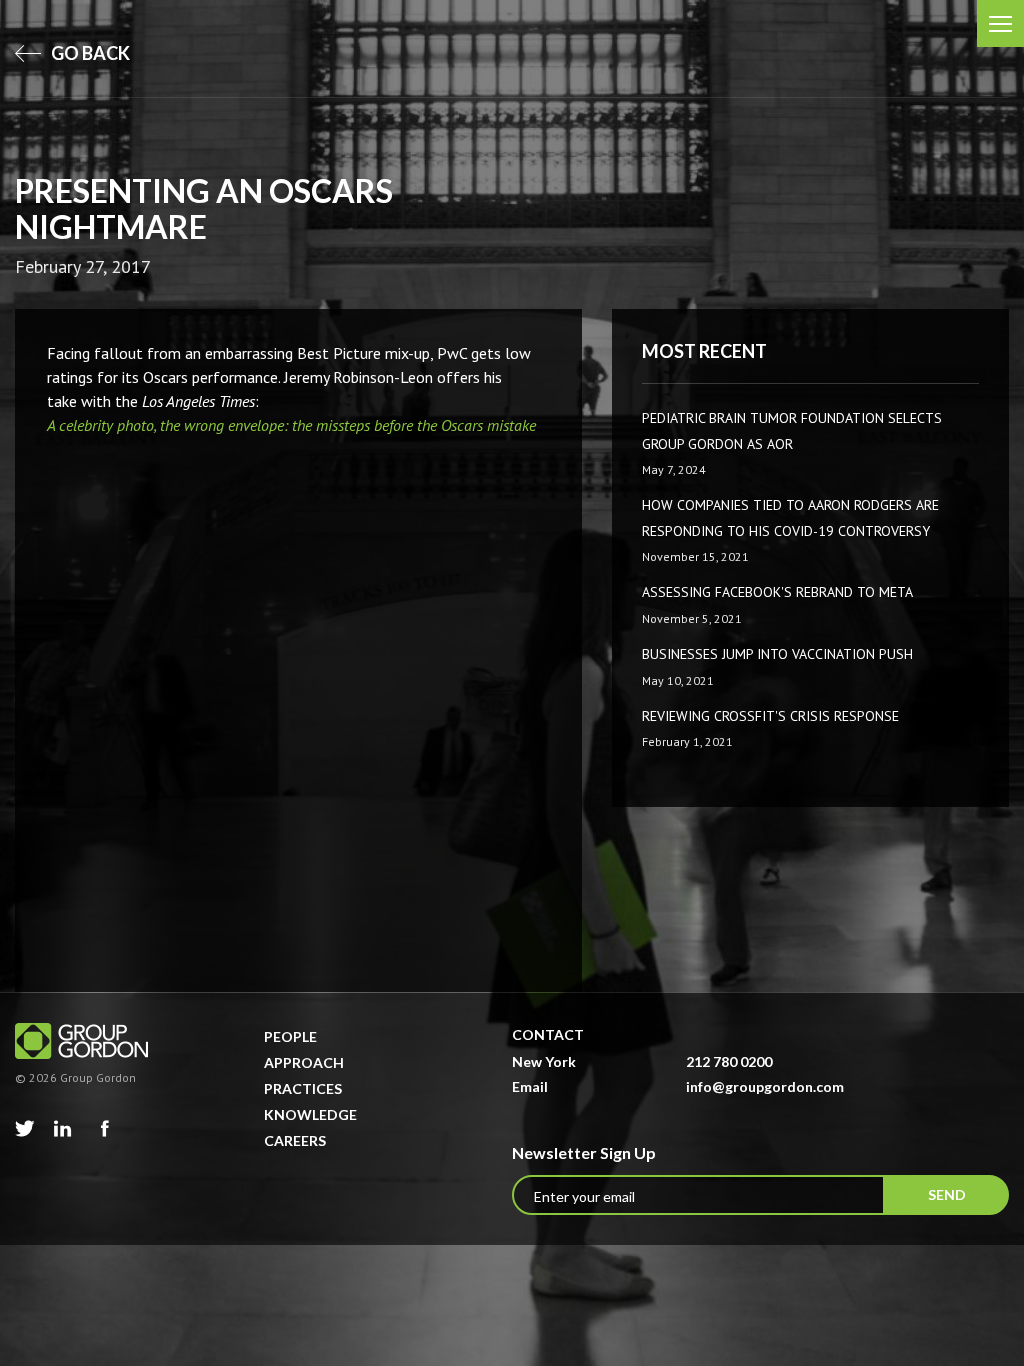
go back (89, 53)
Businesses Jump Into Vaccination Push (777, 654)
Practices (303, 1088)
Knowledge (310, 1114)
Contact (548, 1034)
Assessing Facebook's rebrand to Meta (777, 592)
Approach (304, 1062)
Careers (295, 1140)
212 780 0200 (729, 1061)
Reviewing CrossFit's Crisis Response (770, 716)
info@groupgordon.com (765, 1086)
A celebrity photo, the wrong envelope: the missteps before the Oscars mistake (291, 425)
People (290, 1036)
